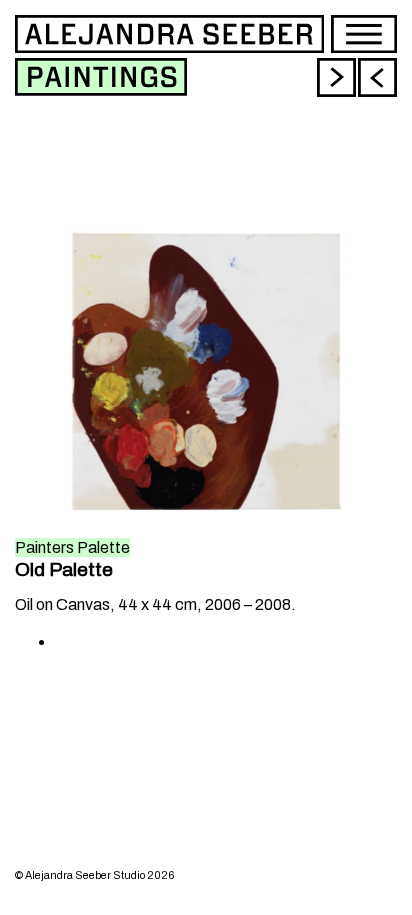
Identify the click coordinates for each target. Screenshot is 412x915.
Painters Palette (72, 547)
